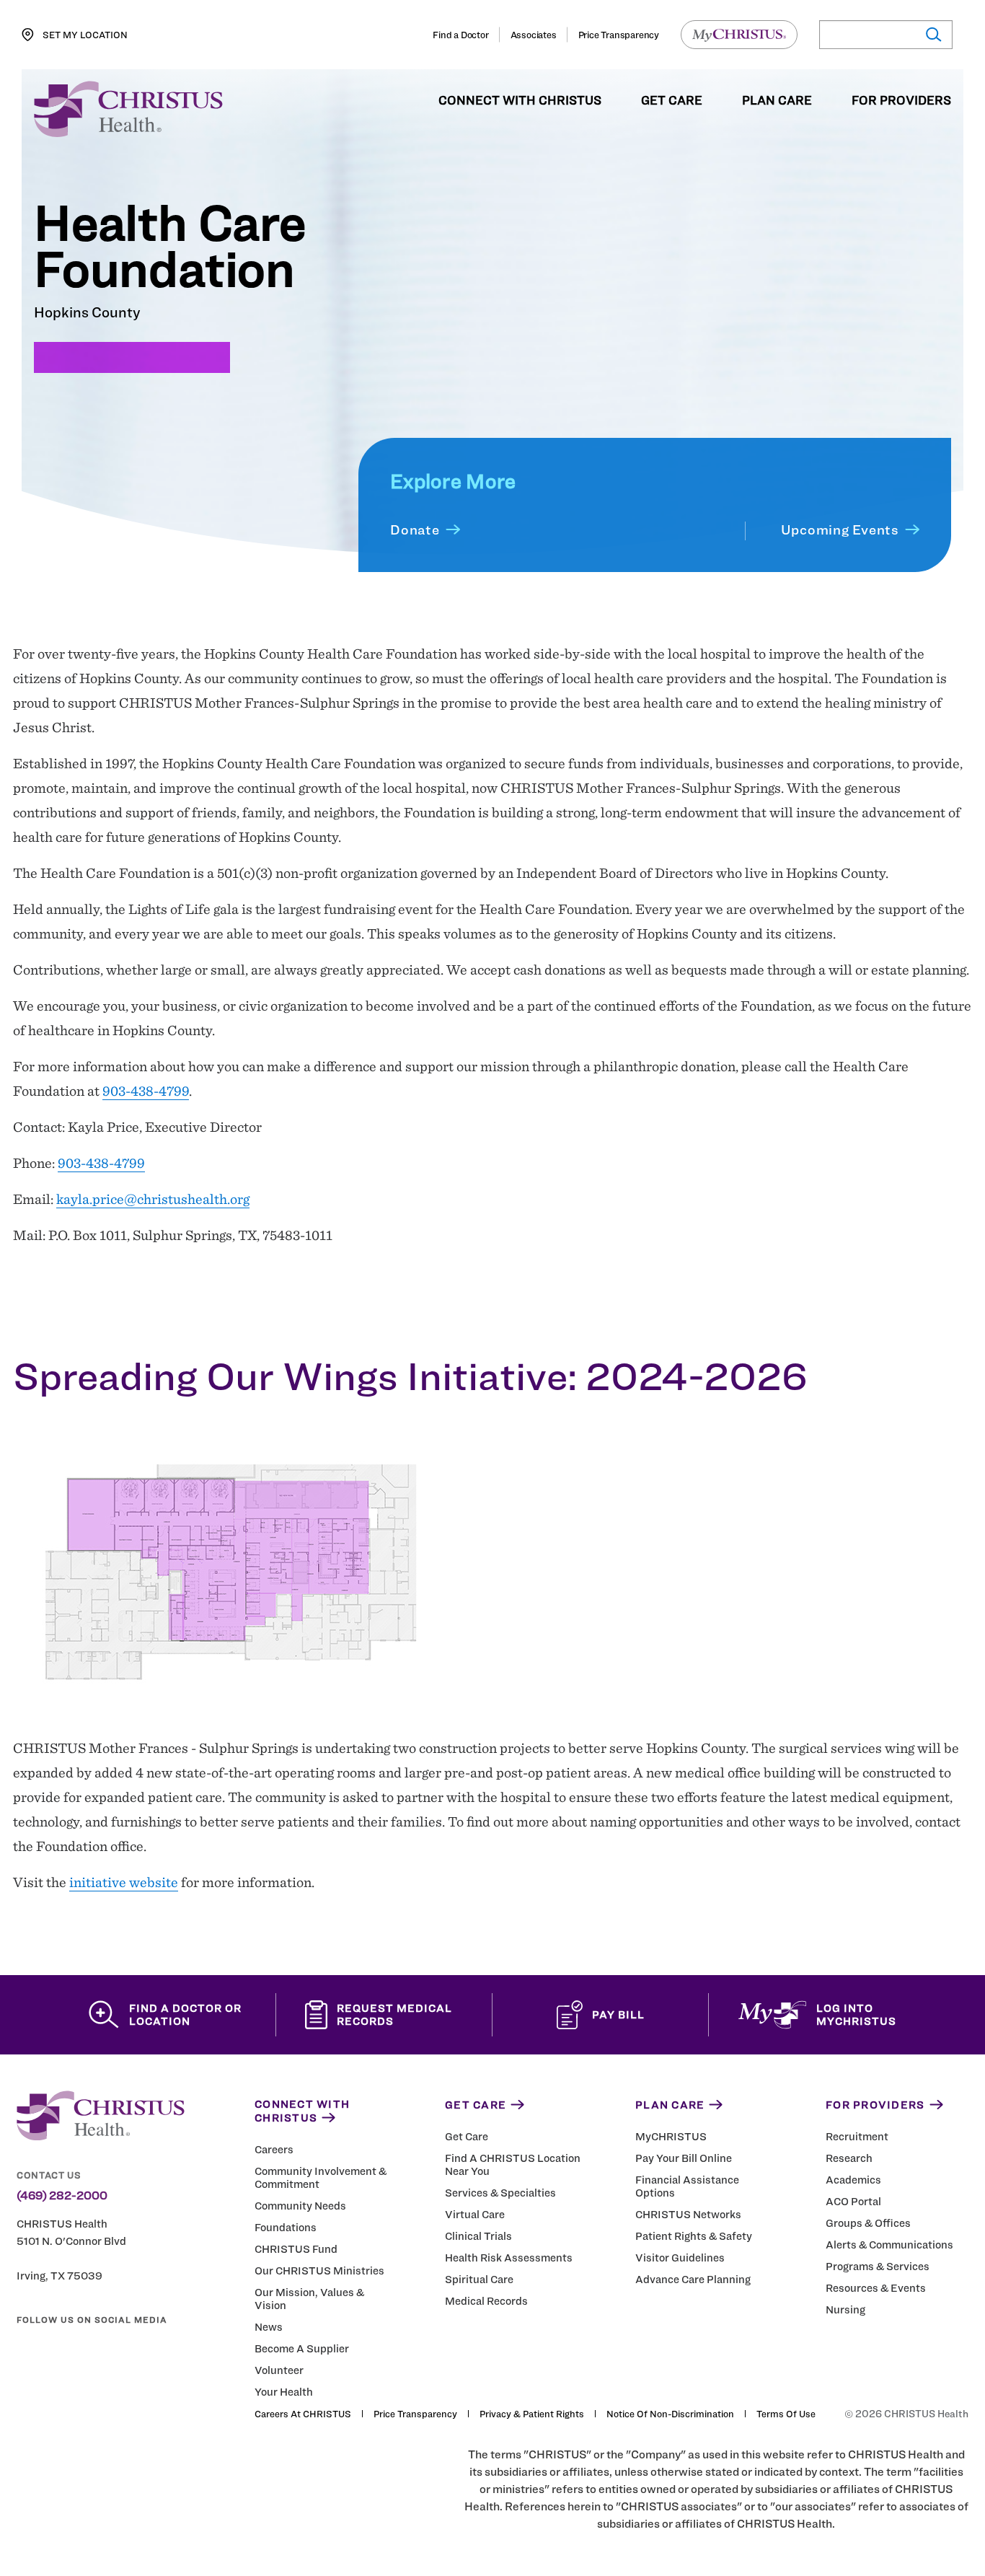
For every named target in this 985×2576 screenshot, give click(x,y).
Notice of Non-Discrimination (670, 2414)
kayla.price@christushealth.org (153, 1199)
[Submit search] (933, 35)
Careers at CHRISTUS (303, 2414)
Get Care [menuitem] (672, 101)
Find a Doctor (460, 35)
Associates (534, 35)
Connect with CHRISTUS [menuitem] (520, 101)
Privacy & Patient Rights (532, 2414)
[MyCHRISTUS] (739, 35)
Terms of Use (786, 2414)
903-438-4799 (146, 1091)
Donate (415, 530)
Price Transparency (619, 35)
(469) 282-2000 (62, 2196)
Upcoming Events (840, 530)
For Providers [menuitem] (901, 101)
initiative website (124, 1882)
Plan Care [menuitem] (777, 101)
